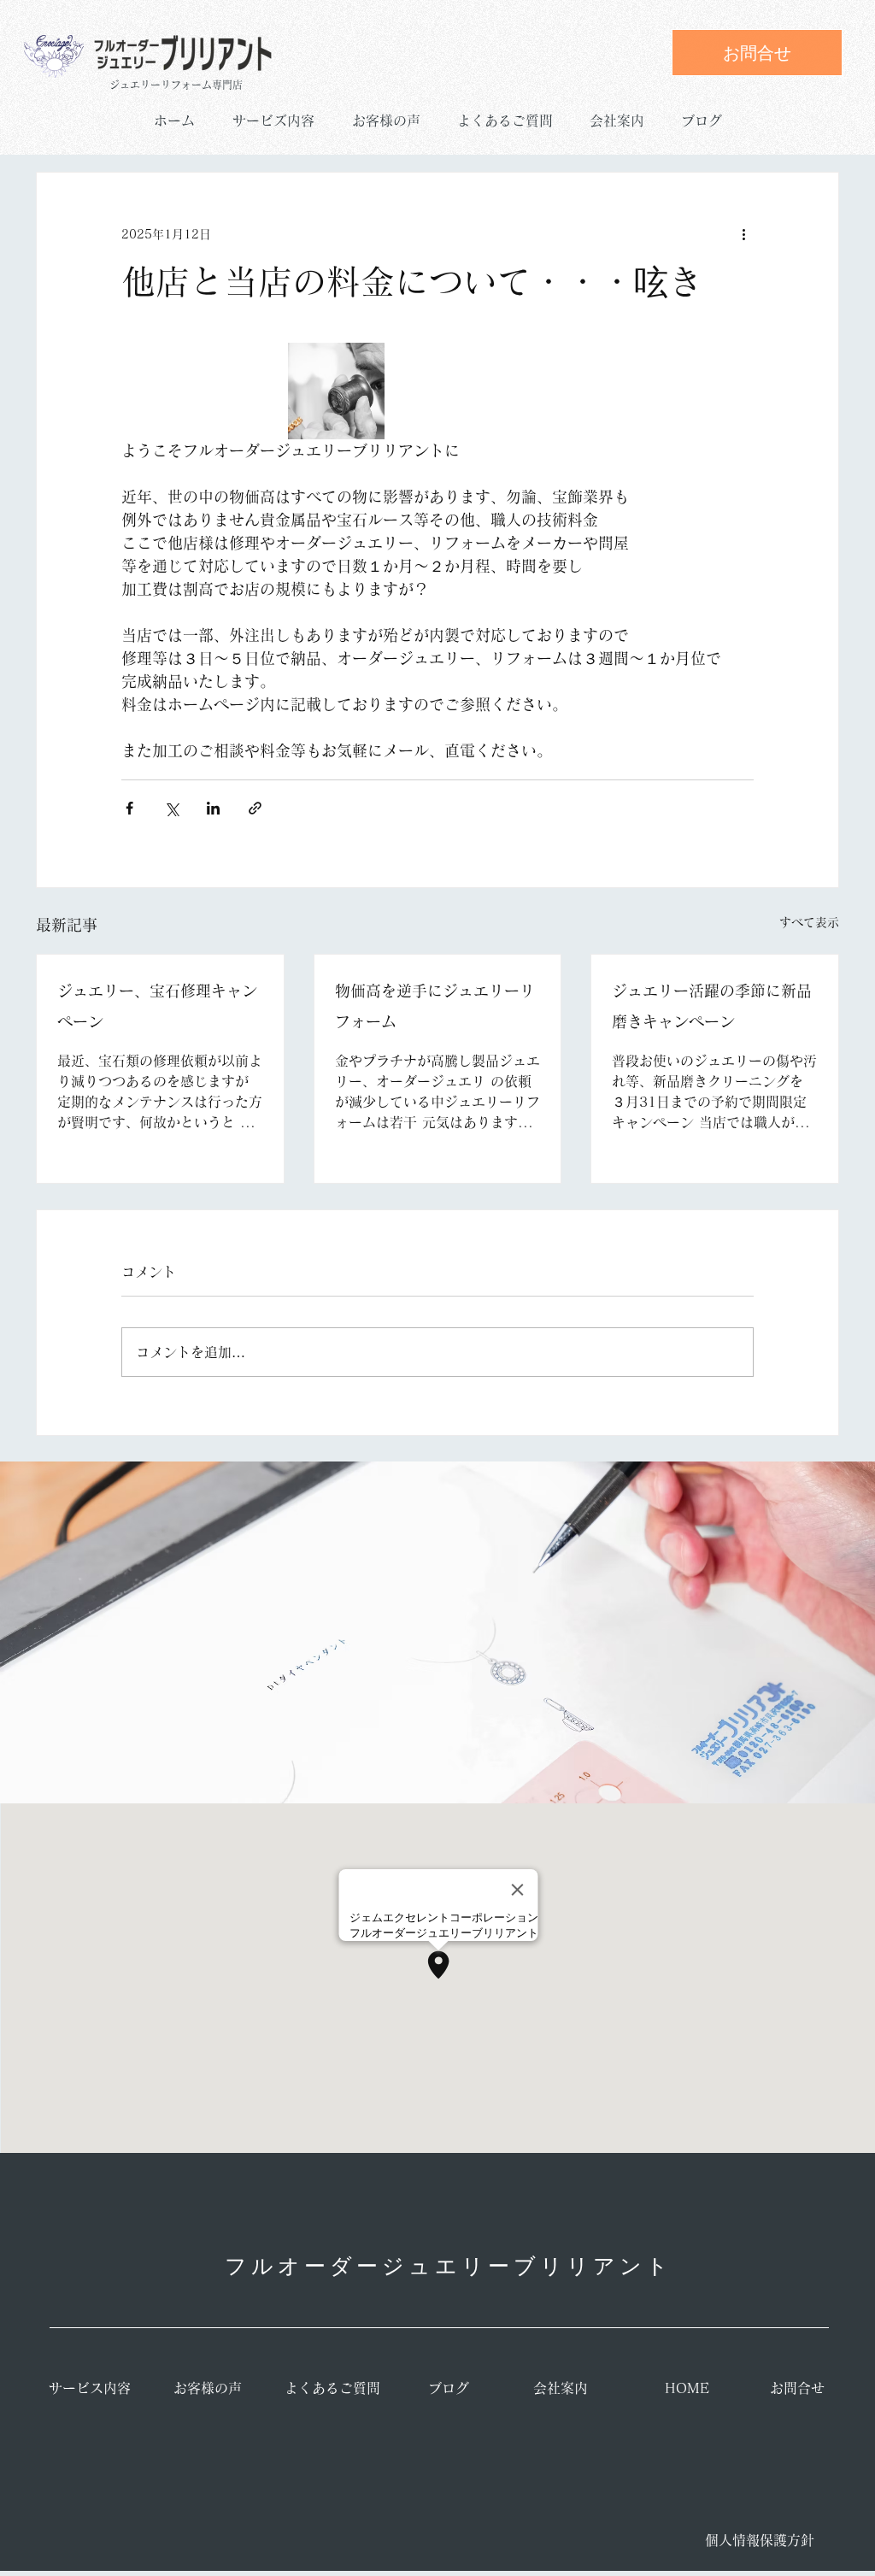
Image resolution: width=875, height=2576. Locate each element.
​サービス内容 (90, 2388)
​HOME (687, 2388)
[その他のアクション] (743, 234)
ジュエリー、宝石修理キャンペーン (157, 1006)
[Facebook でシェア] (129, 808)
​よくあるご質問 (332, 2388)
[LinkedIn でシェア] (213, 808)
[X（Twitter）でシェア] (171, 808)
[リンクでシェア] (255, 808)
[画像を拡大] (336, 391)
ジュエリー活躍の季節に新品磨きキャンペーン (712, 1006)
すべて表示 (809, 922)
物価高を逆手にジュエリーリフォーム (435, 1006)
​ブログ (449, 2388)
